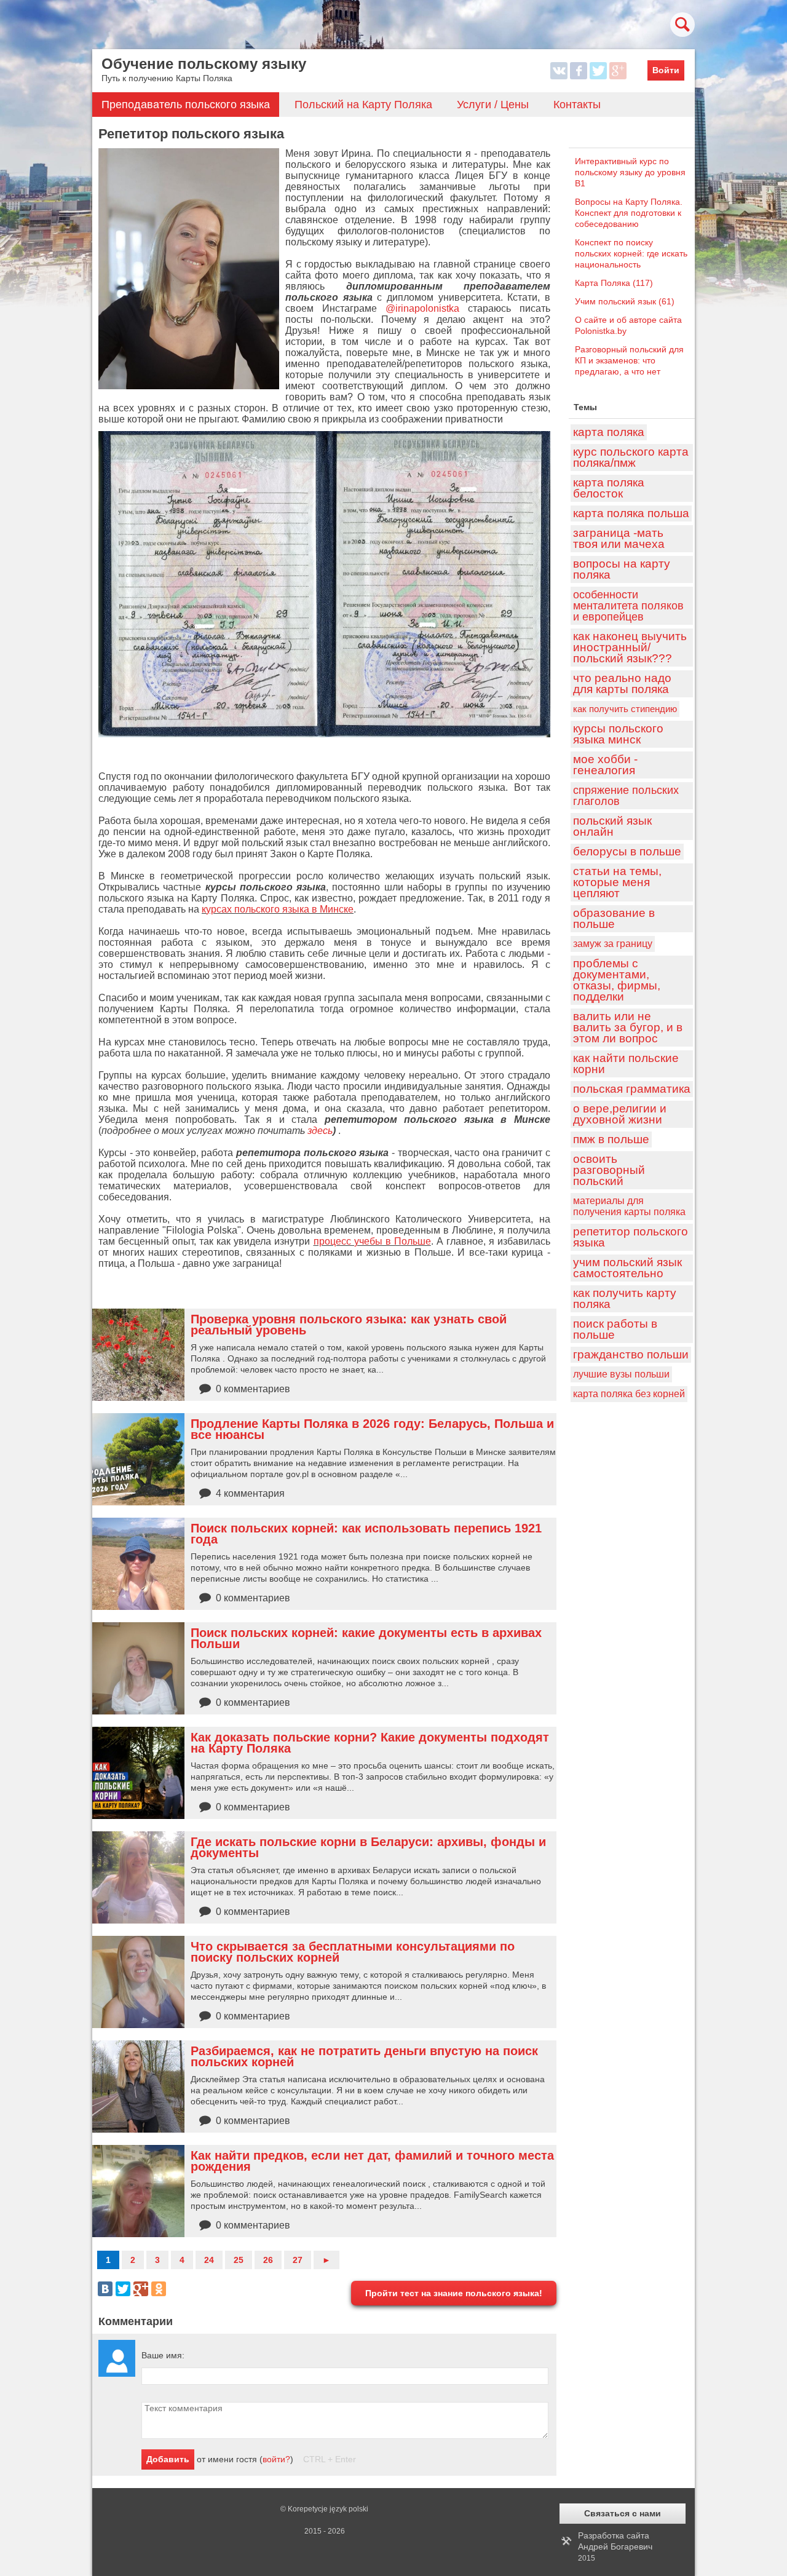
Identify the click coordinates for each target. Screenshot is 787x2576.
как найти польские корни (626, 1064)
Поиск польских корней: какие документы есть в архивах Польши (366, 1638)
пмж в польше (611, 1139)
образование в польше (614, 918)
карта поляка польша (631, 513)
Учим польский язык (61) (625, 301)
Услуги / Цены (493, 105)
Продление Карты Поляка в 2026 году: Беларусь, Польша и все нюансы (372, 1429)
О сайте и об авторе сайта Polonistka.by (628, 325)
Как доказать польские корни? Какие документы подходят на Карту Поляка (370, 1743)
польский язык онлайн (612, 826)
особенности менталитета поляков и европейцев (628, 606)
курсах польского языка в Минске (278, 909)
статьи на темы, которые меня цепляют (617, 882)
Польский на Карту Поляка (363, 105)
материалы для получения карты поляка (629, 1206)
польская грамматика (632, 1089)
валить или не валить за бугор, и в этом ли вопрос (628, 1027)
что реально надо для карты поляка (622, 684)
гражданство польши (631, 1354)
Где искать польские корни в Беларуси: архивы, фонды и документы (368, 1847)
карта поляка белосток (609, 488)
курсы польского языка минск (618, 734)
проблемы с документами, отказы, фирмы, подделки (617, 980)
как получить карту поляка (625, 1298)
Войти (666, 70)
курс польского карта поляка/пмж (631, 457)
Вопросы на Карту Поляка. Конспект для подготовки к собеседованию (629, 213)
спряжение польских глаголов (626, 796)
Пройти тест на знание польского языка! (454, 2293)
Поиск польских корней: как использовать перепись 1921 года (366, 1534)
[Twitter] (123, 2289)
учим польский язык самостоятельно (627, 1268)
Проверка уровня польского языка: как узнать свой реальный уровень (349, 1325)
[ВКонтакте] (105, 2289)
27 (298, 2260)
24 (209, 2260)
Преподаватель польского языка (186, 105)
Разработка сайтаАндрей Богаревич (615, 2546)
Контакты (577, 105)
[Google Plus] (141, 2289)
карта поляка (609, 432)
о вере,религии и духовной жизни (620, 1114)
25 (239, 2260)
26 (268, 2260)
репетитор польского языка (631, 1237)
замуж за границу (613, 944)
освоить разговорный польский (609, 1170)
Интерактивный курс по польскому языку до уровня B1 (630, 172)
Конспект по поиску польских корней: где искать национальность (631, 253)
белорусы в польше (627, 851)
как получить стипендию (625, 709)
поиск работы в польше (615, 1329)
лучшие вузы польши (621, 1374)
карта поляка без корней (629, 1394)
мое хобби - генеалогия (605, 765)
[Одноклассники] (159, 2289)
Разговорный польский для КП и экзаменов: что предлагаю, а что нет (629, 360)
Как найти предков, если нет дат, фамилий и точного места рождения (372, 2161)
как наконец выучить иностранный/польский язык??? (630, 647)
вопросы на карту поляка (622, 569)
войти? (276, 2459)
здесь (320, 1131)
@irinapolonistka (422, 308)
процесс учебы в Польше (372, 1241)
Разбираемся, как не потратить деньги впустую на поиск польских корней (364, 2056)
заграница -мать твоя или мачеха (619, 538)
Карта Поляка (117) (614, 283)
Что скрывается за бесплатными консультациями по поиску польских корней (353, 1952)
